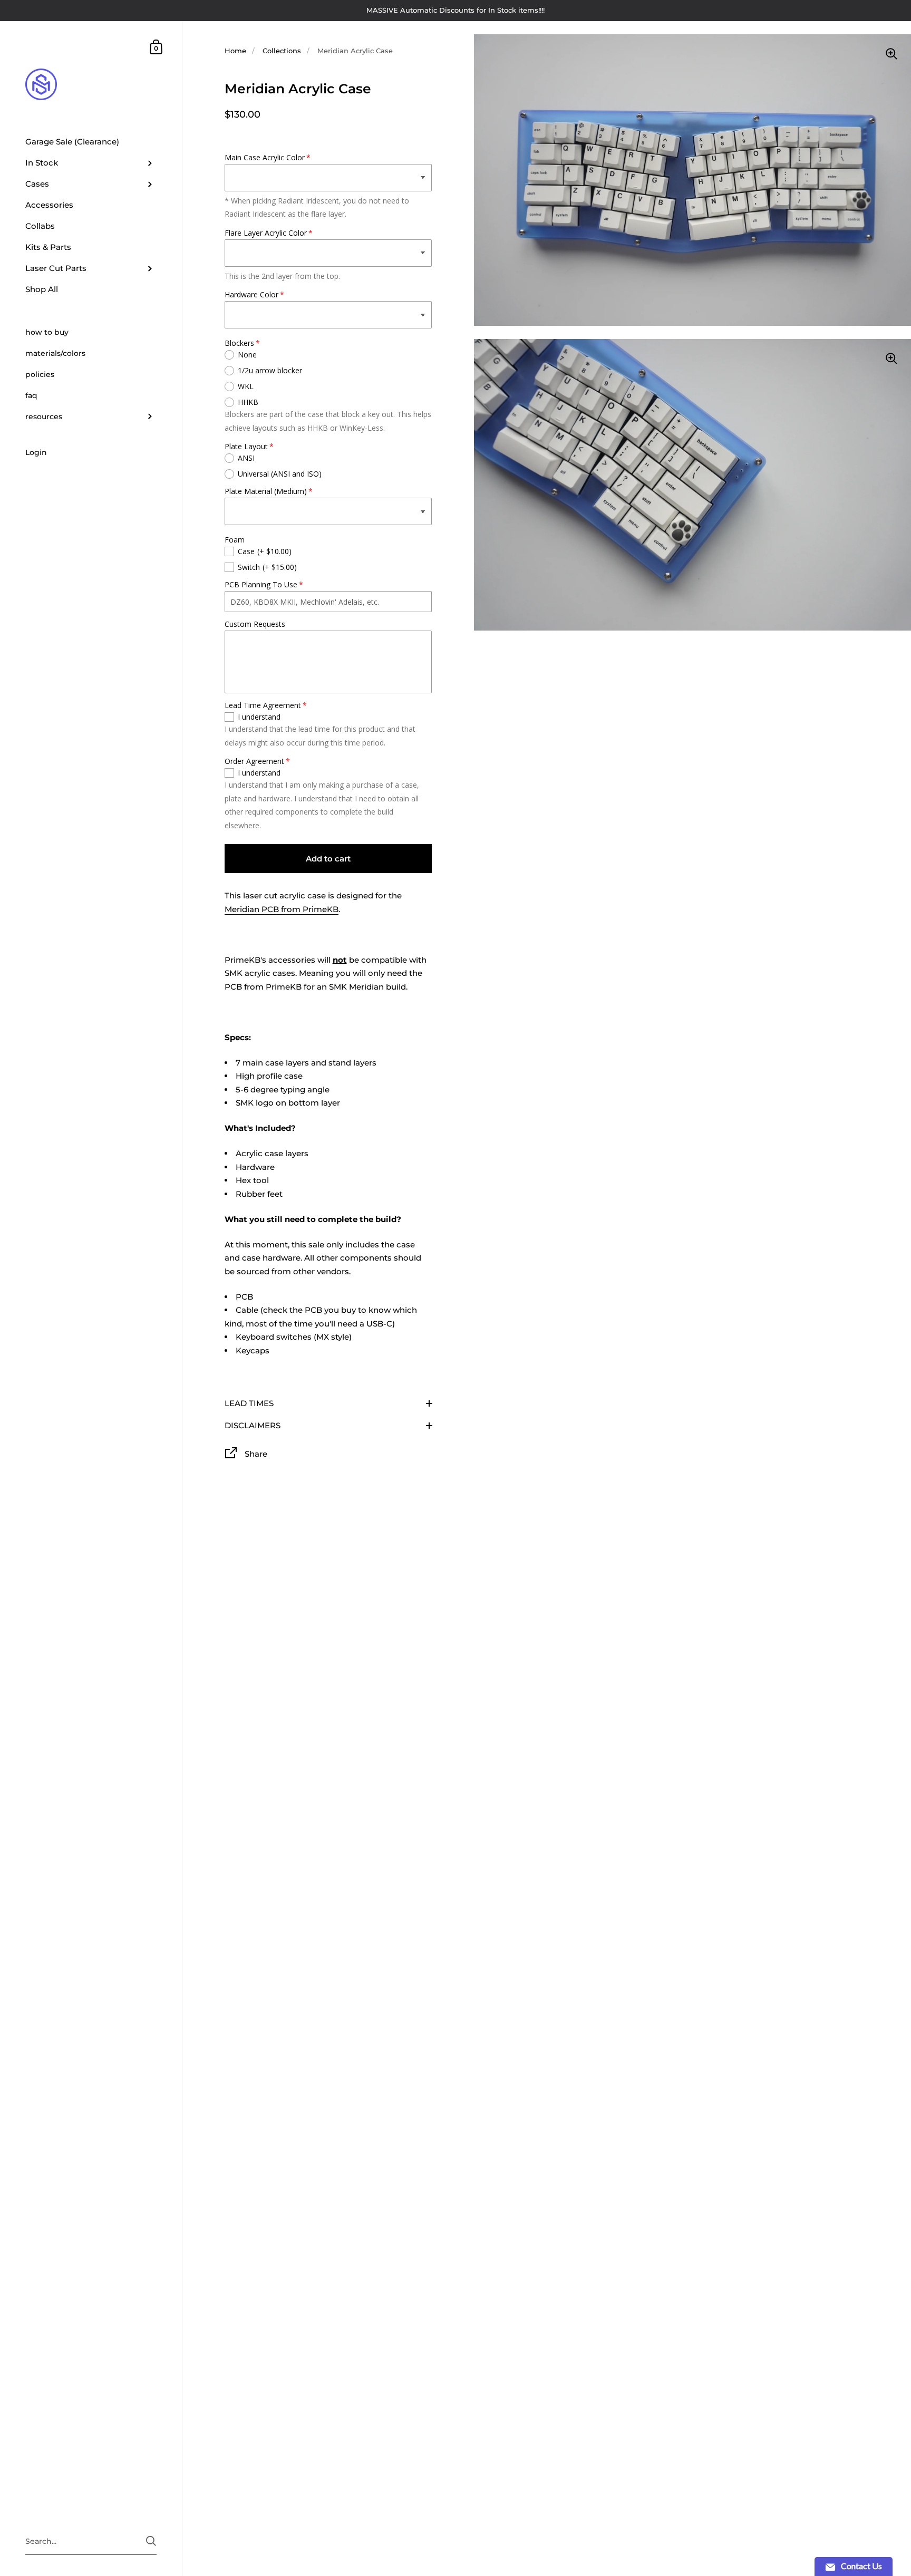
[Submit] (151, 2541)
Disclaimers (253, 1425)
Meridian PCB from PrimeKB (282, 909)
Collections (282, 51)
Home (235, 51)
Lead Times (249, 1403)
